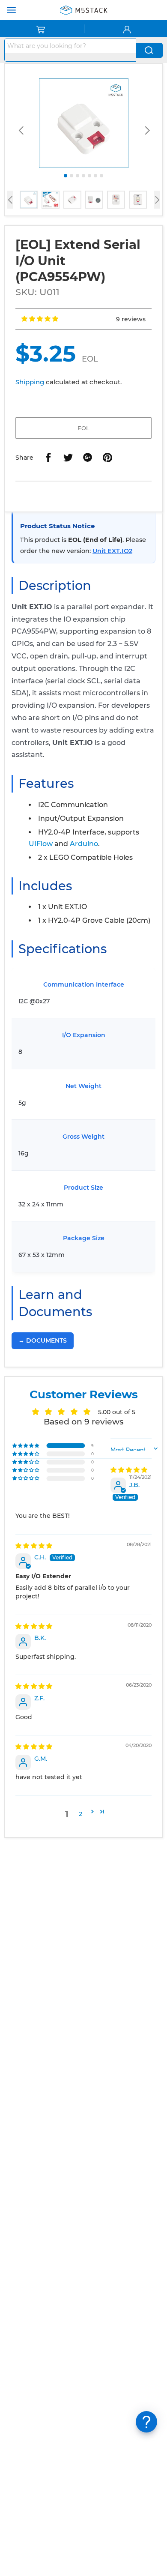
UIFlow (41, 844)
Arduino (84, 844)
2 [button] (81, 1814)
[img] (129, 1470)
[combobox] (70, 46)
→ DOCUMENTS (43, 1340)
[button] (40, 319)
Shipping (30, 382)
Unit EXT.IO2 (112, 551)
